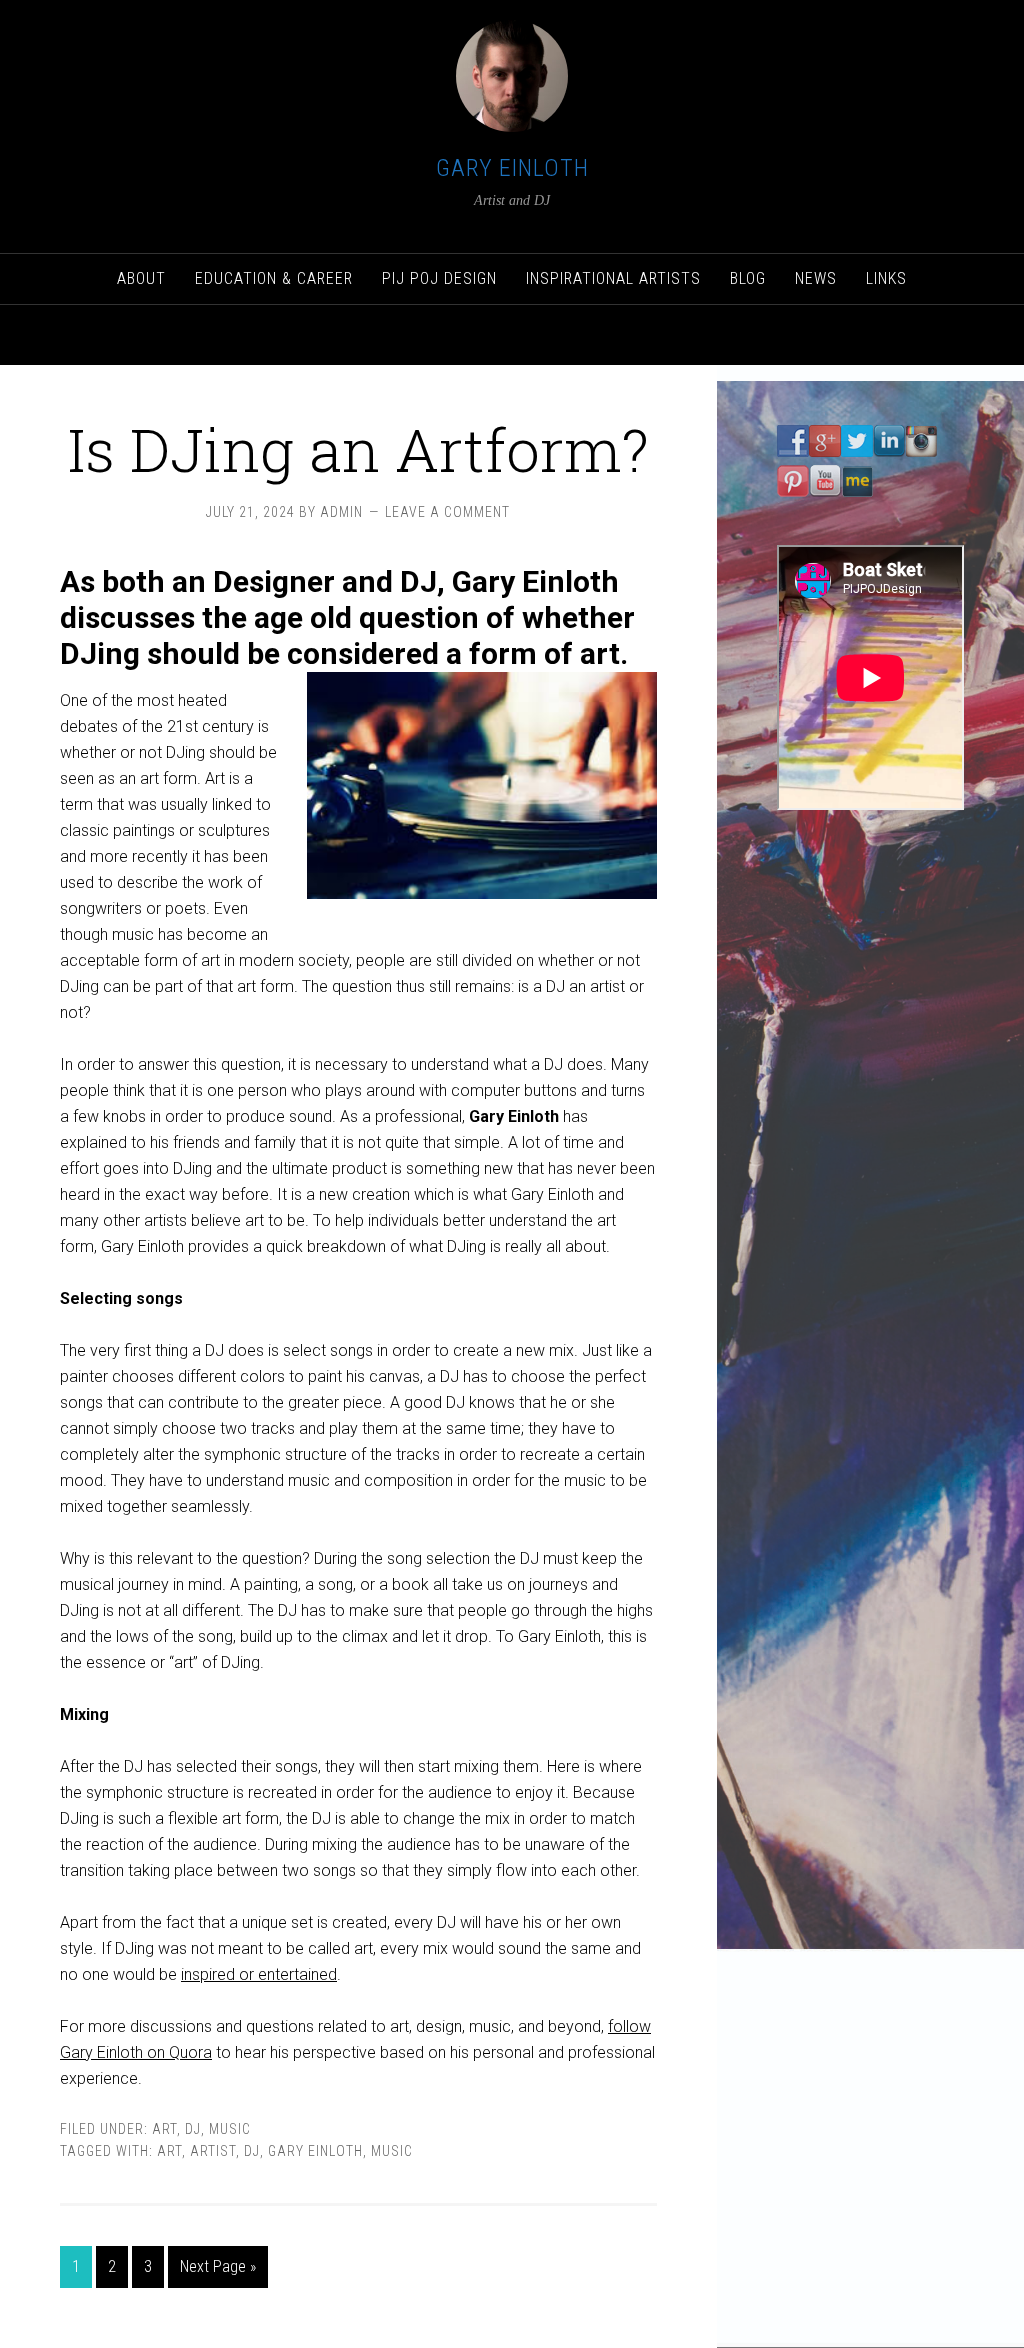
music (392, 2151)
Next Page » (218, 2266)
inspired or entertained (259, 1974)
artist (213, 2151)
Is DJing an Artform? (358, 448)
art (169, 2151)
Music (230, 2129)
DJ (193, 2129)
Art (164, 2129)
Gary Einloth (512, 168)
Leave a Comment (447, 512)
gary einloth (315, 2151)
